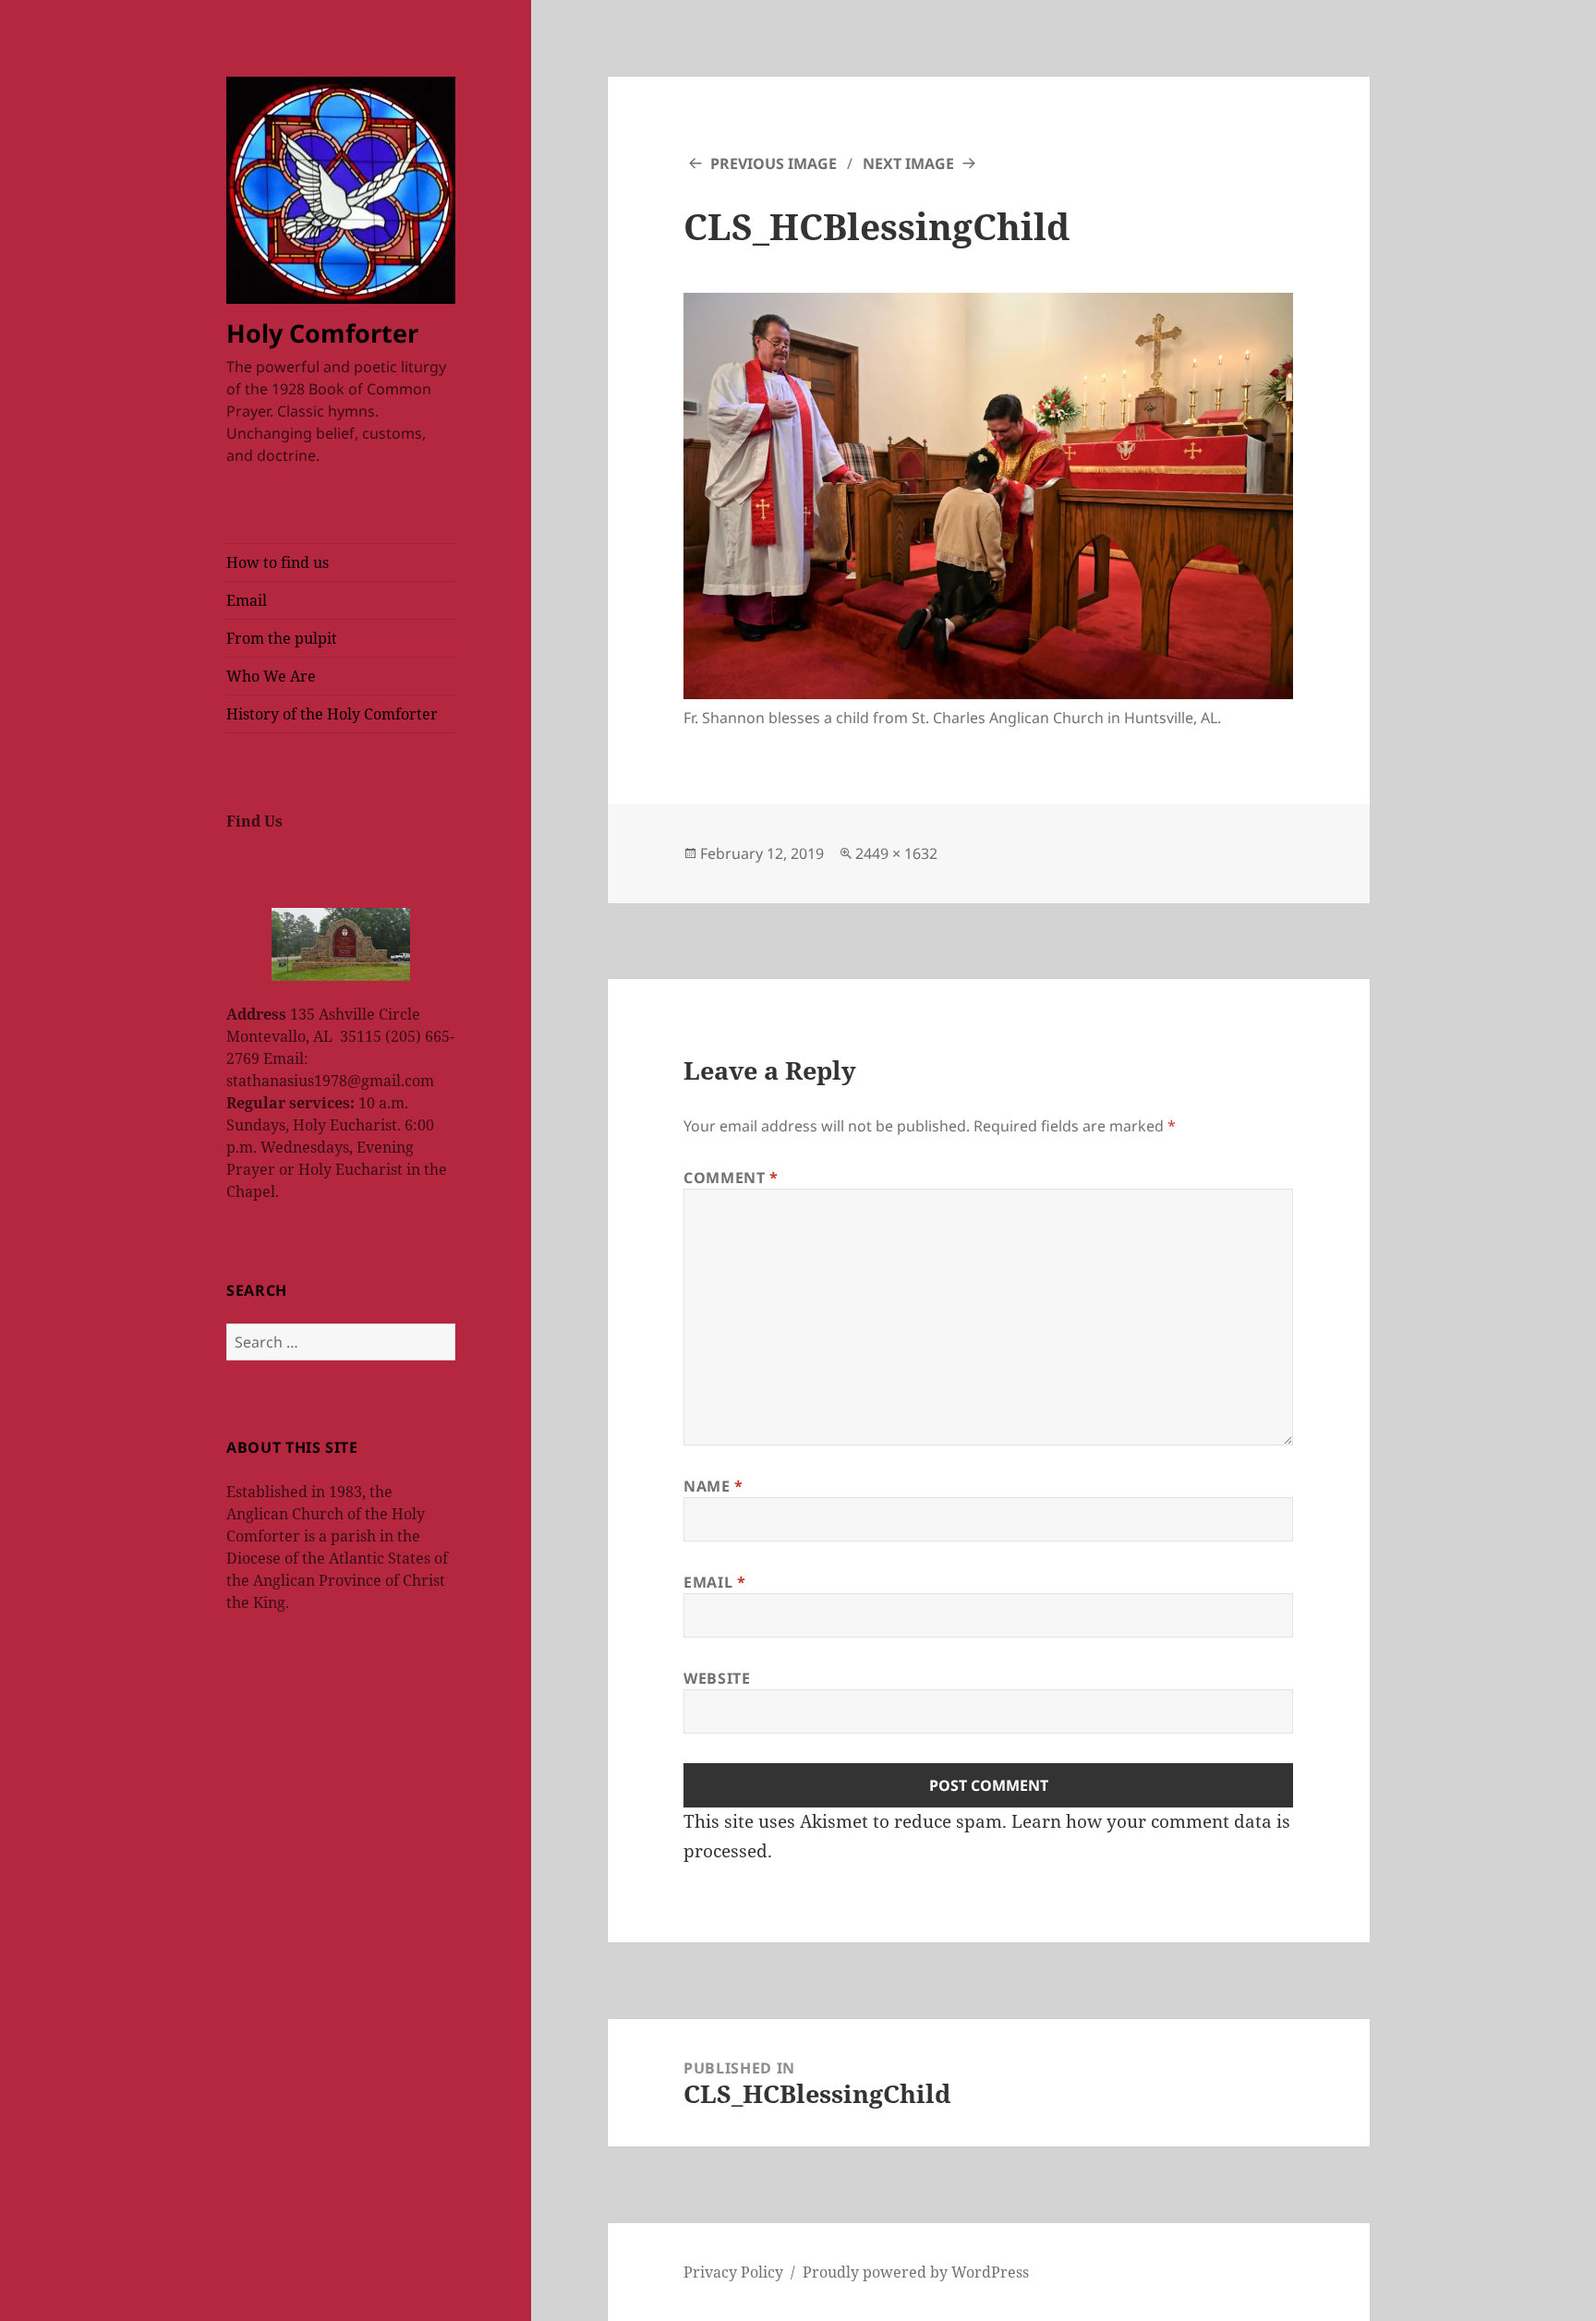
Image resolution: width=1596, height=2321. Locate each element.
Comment (731, 1178)
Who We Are (271, 676)
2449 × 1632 (896, 853)
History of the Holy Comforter (332, 714)
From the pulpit (282, 638)
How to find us (278, 562)
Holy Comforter (322, 333)
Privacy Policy (733, 2272)
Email (247, 600)
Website (717, 1678)
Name (713, 1486)
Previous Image (774, 163)
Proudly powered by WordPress (916, 2272)
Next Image (908, 163)
